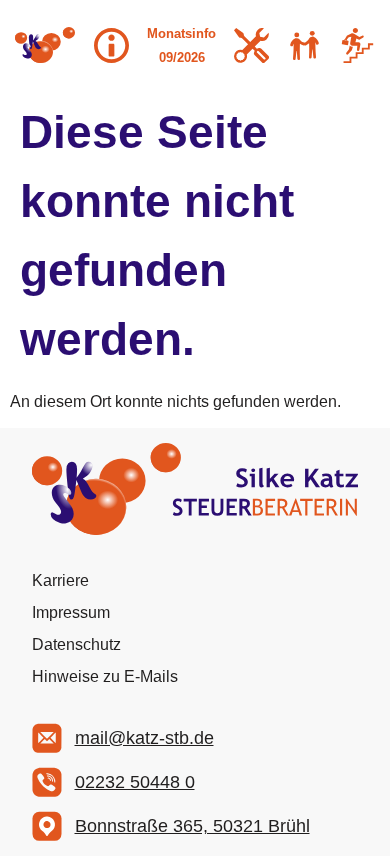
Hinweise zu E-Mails (105, 676)
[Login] (251, 45)
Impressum (71, 612)
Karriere (60, 580)
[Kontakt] (304, 45)
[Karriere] (357, 45)
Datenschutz (76, 644)
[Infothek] (111, 45)
